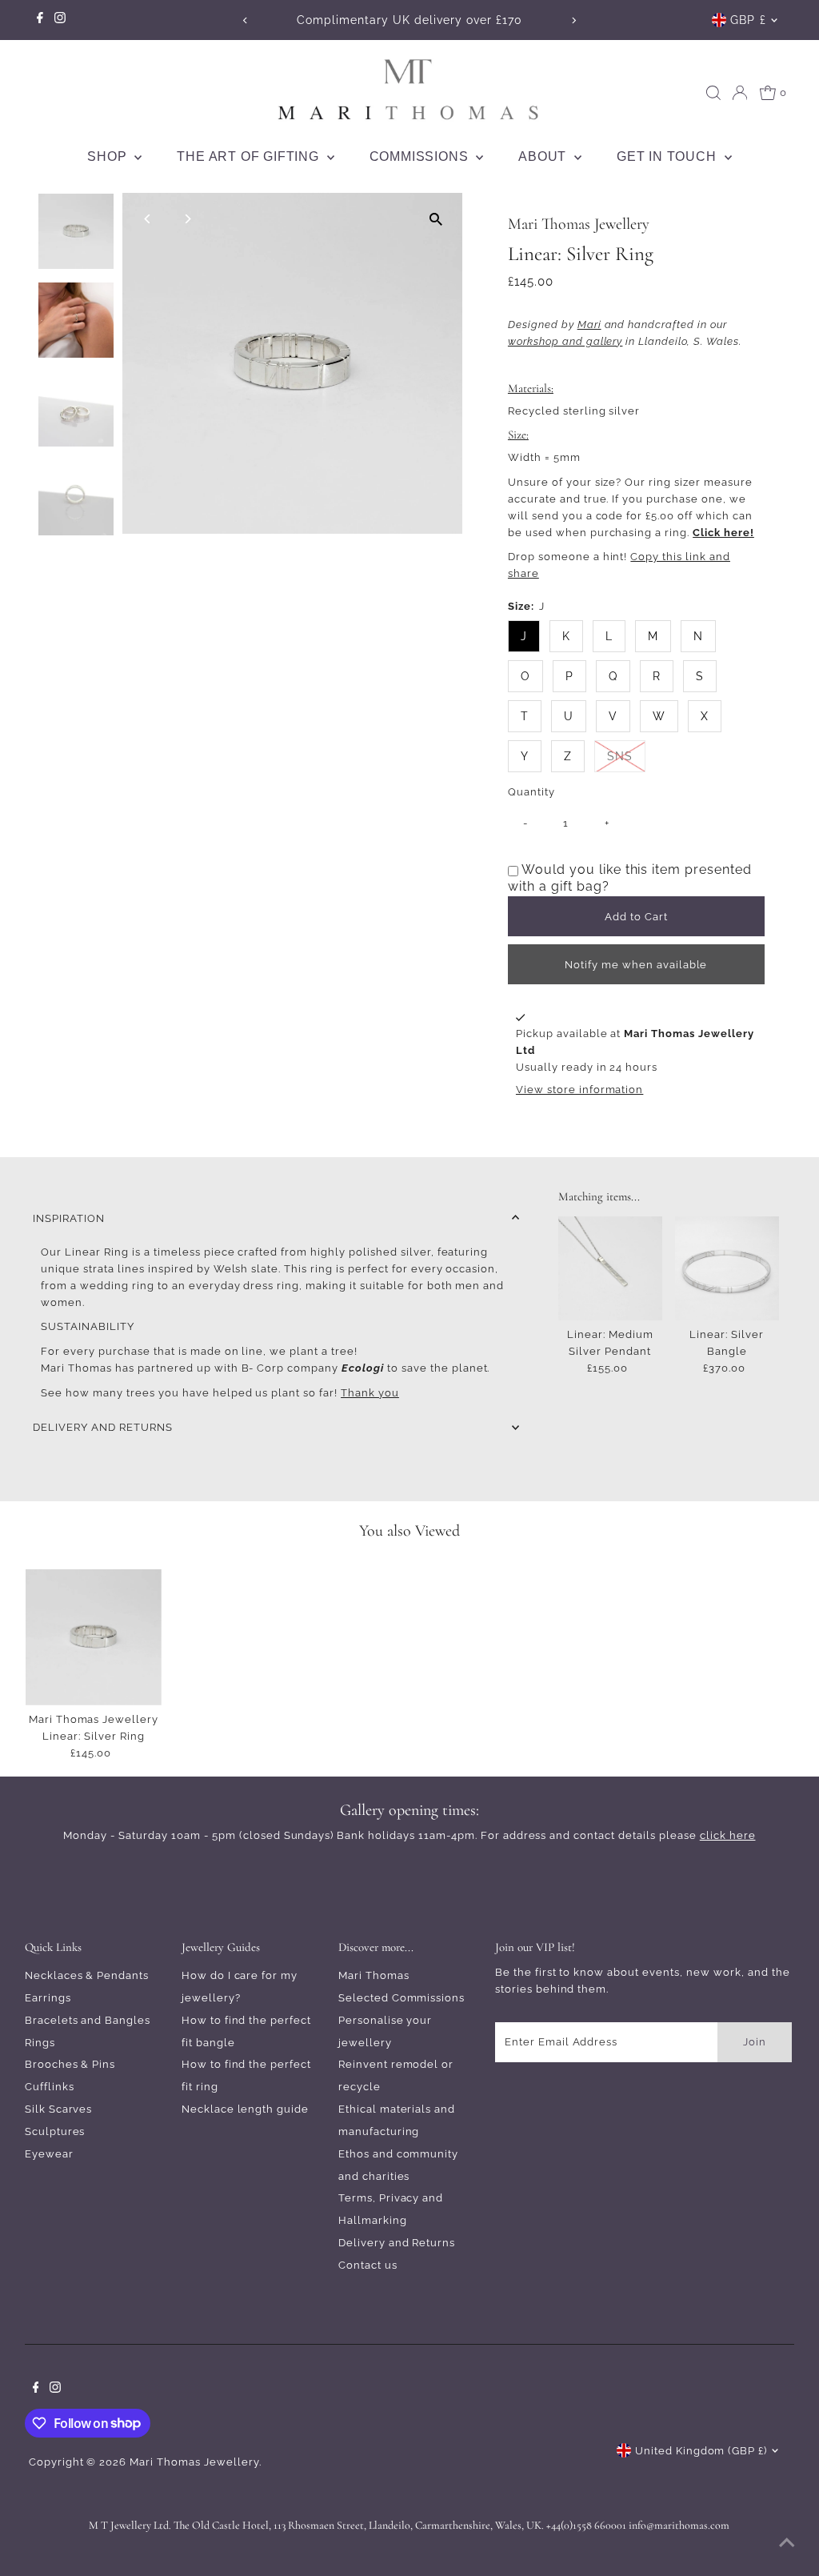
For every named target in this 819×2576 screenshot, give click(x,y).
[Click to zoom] (436, 219)
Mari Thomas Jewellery (194, 2462)
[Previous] (245, 20)
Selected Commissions (402, 1998)
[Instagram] (60, 20)
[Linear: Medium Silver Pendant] (610, 1268)
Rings (40, 2043)
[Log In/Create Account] (740, 93)
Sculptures (55, 2131)
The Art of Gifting (250, 156)
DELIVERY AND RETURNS (103, 1427)
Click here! (723, 533)
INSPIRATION (69, 1218)
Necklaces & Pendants (87, 1975)
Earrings (48, 1998)
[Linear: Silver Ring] (94, 1638)
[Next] (574, 20)
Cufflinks (50, 2087)
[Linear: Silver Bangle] (727, 1268)
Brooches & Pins (70, 2064)
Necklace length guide (245, 2109)
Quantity (531, 792)
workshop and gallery (565, 341)
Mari (589, 325)
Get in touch (668, 156)
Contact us (368, 2265)
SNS (626, 756)
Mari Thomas (374, 1975)
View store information (579, 1090)
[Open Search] (713, 93)
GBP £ (748, 20)
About (544, 156)
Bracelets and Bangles (88, 2020)
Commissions (421, 156)
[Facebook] (40, 20)
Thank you (370, 1393)
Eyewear (49, 2154)
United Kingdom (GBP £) (701, 2451)
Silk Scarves (59, 2109)
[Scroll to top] (787, 2544)
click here (728, 1835)
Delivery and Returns (397, 2243)
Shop (109, 156)
